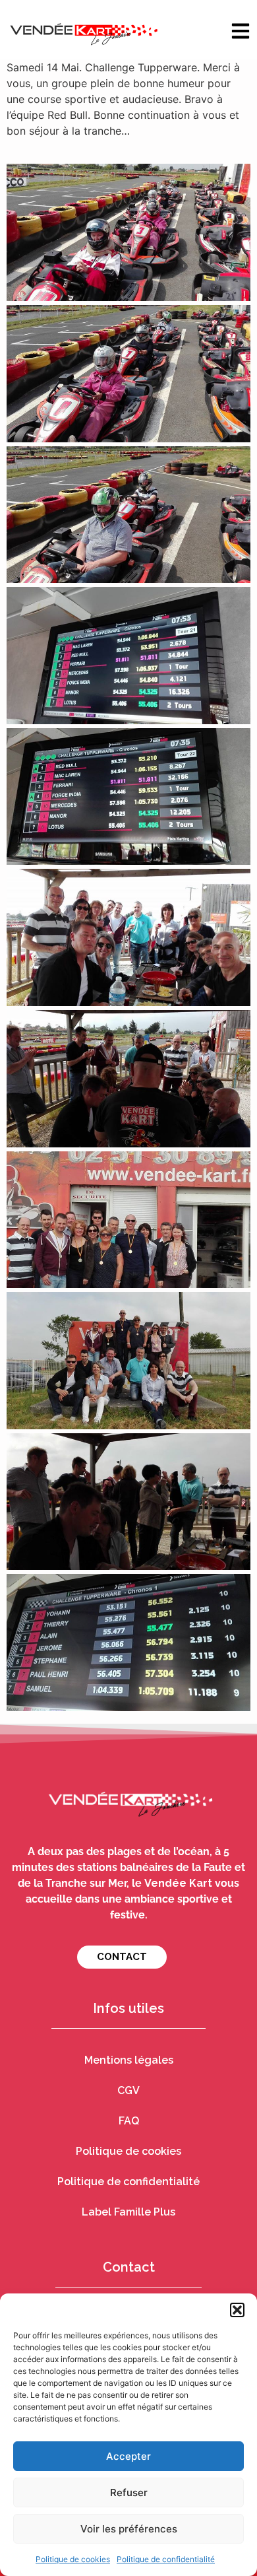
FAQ (129, 2121)
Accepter (128, 2456)
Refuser (129, 2492)
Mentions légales (129, 2060)
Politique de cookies (73, 2559)
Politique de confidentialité (166, 2559)
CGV (128, 2090)
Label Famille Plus (128, 2212)
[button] (237, 2310)
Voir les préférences (129, 2529)
